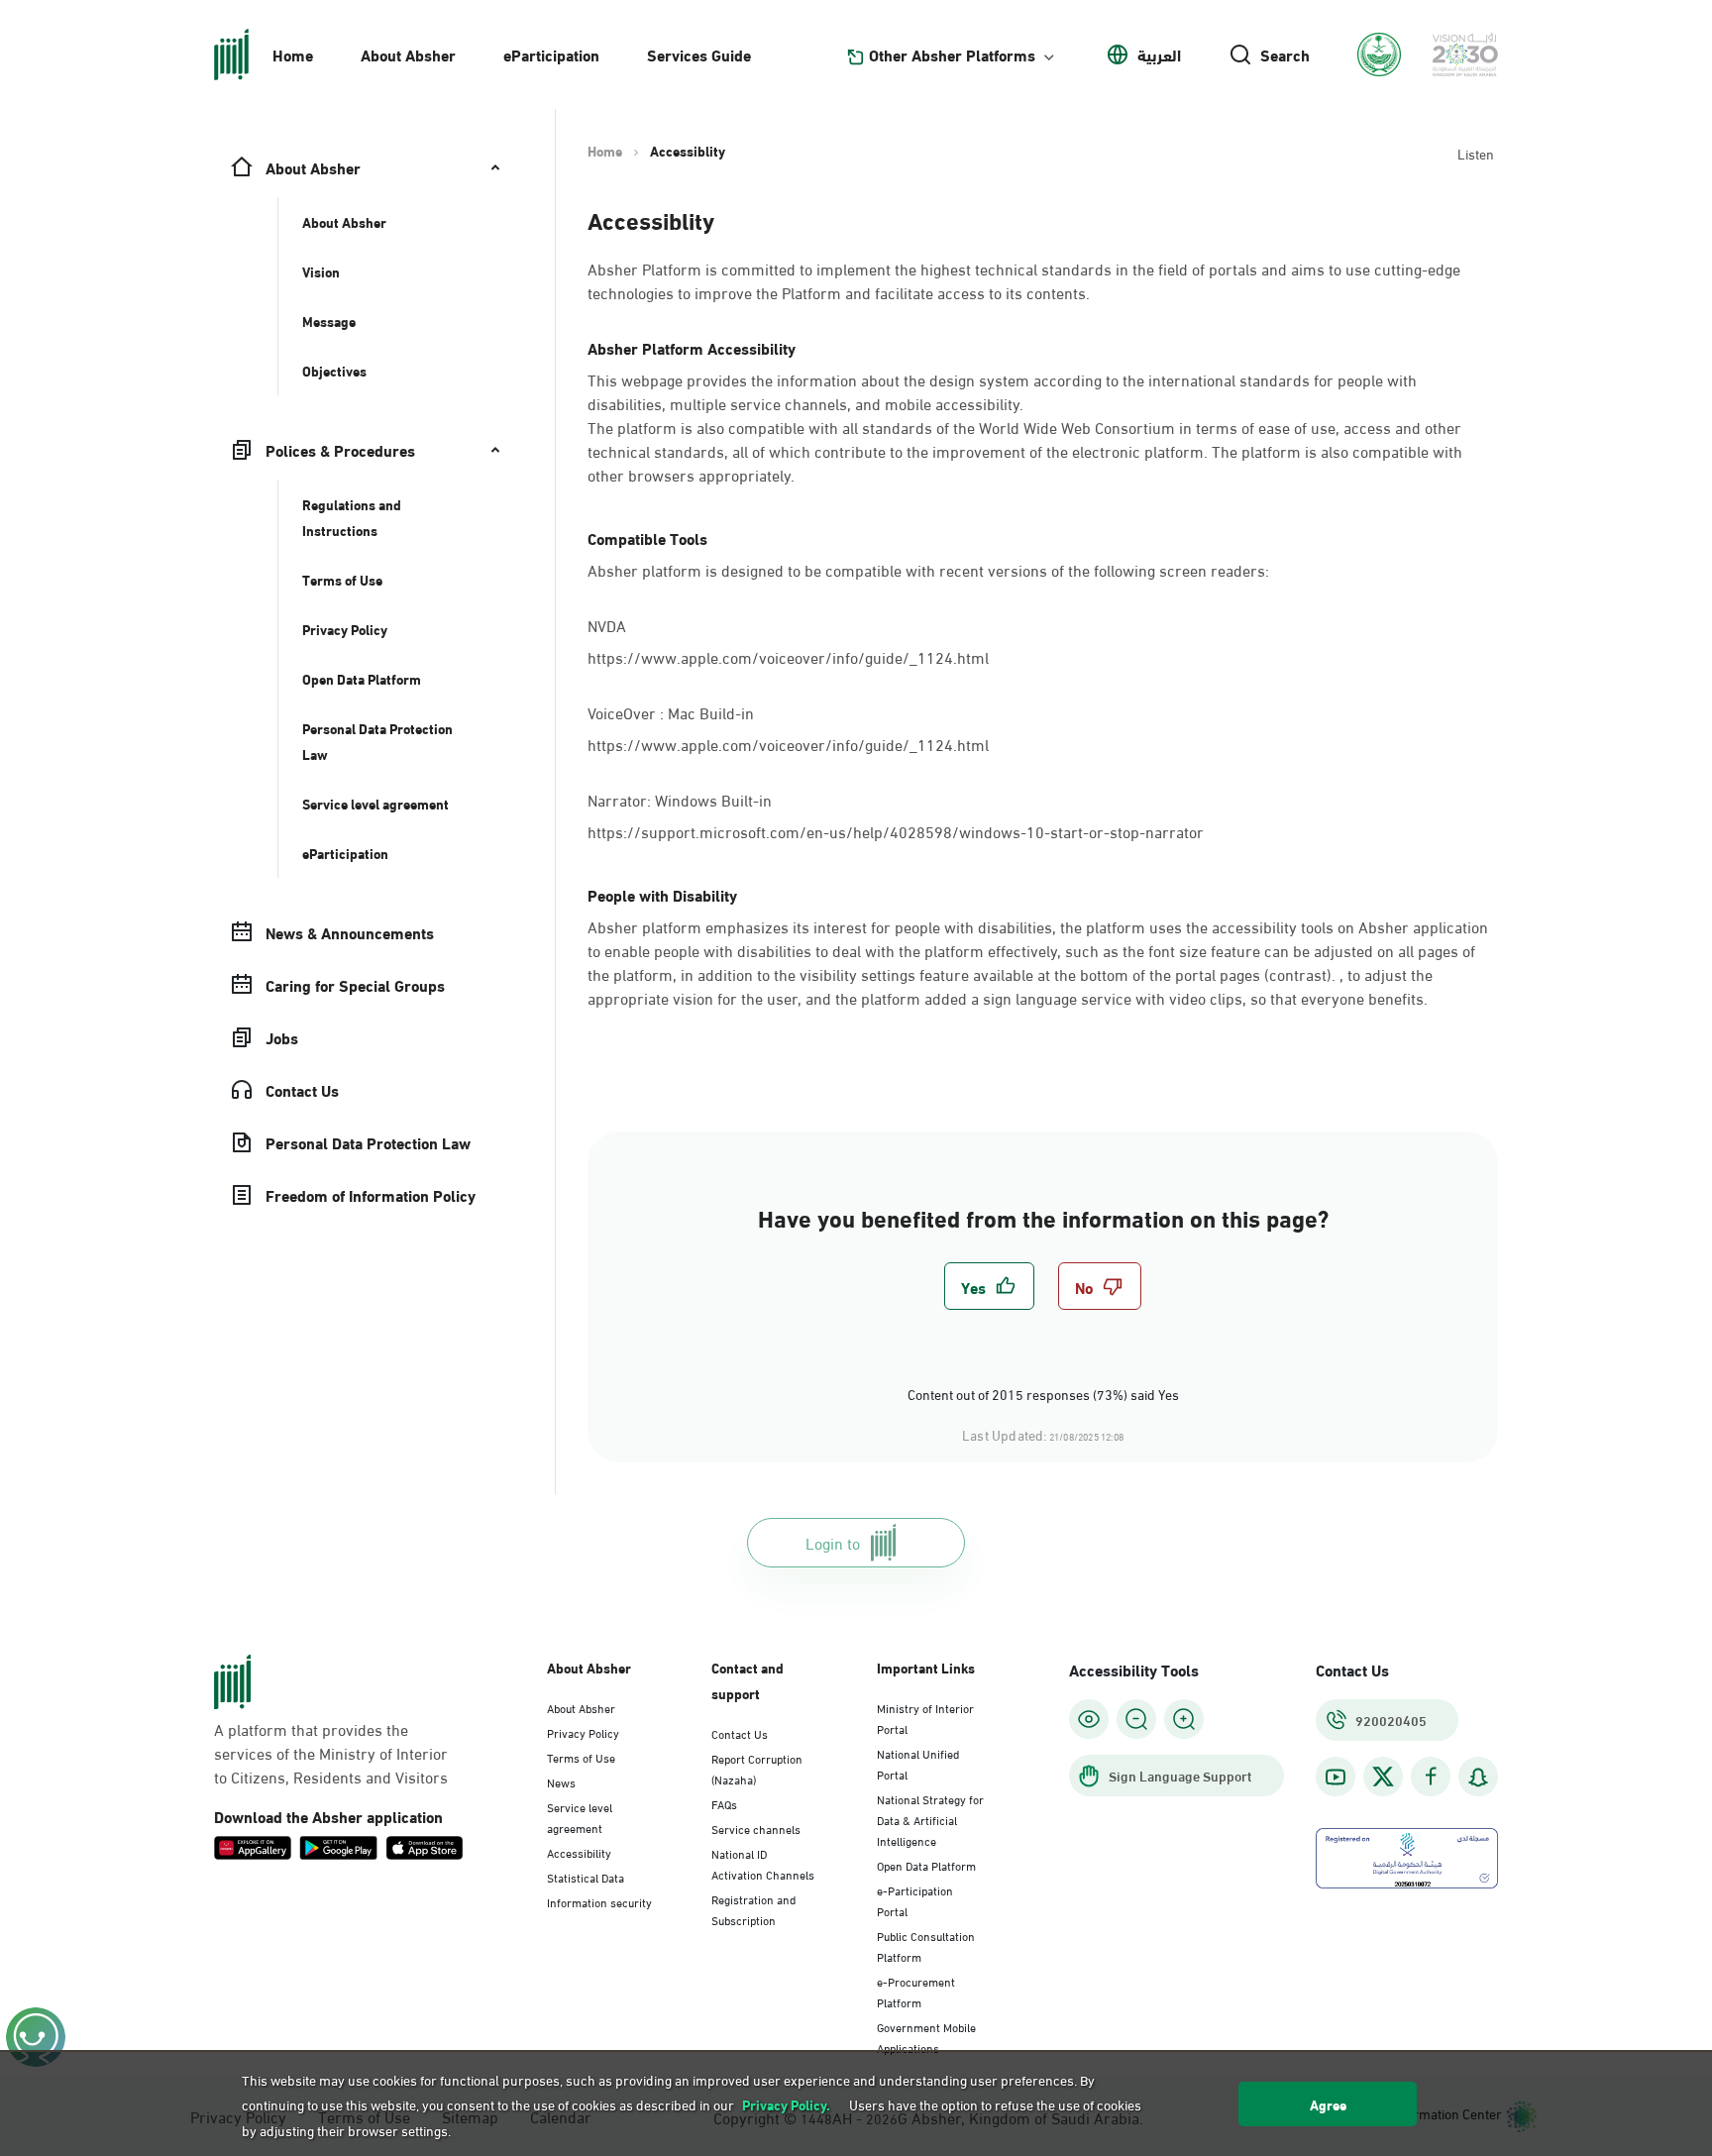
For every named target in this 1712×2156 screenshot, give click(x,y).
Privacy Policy (583, 1732)
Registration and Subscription (753, 1909)
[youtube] (1336, 1777)
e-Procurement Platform (916, 1991)
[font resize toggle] (1136, 1719)
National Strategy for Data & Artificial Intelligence (930, 1819)
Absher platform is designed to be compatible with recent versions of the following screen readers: (928, 570)
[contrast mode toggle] (1089, 1719)
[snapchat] (1478, 1777)
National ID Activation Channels (763, 1863)
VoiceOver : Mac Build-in (673, 711)
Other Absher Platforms (952, 54)
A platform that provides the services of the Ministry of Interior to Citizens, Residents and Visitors (331, 1753)
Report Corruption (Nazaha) (757, 1768)
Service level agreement (580, 1817)
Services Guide (699, 54)
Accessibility (579, 1852)
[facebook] (1431, 1777)
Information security (599, 1901)
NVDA (607, 624)
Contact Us (740, 1733)
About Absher (408, 54)
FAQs (724, 1803)
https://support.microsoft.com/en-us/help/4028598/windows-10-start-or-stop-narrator (896, 831)
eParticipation (551, 54)
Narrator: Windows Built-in (682, 798)
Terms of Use (581, 1757)
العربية (1159, 54)
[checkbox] (989, 1286)
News (561, 1781)
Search (1285, 54)
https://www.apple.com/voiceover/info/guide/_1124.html (788, 656)
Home (293, 54)
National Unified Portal (918, 1763)
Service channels (756, 1828)
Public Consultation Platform (926, 1945)
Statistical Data (586, 1877)
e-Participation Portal (915, 1900)
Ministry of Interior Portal (925, 1718)
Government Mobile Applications (926, 2037)
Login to (833, 1542)
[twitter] (1383, 1777)
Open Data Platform (926, 1865)
